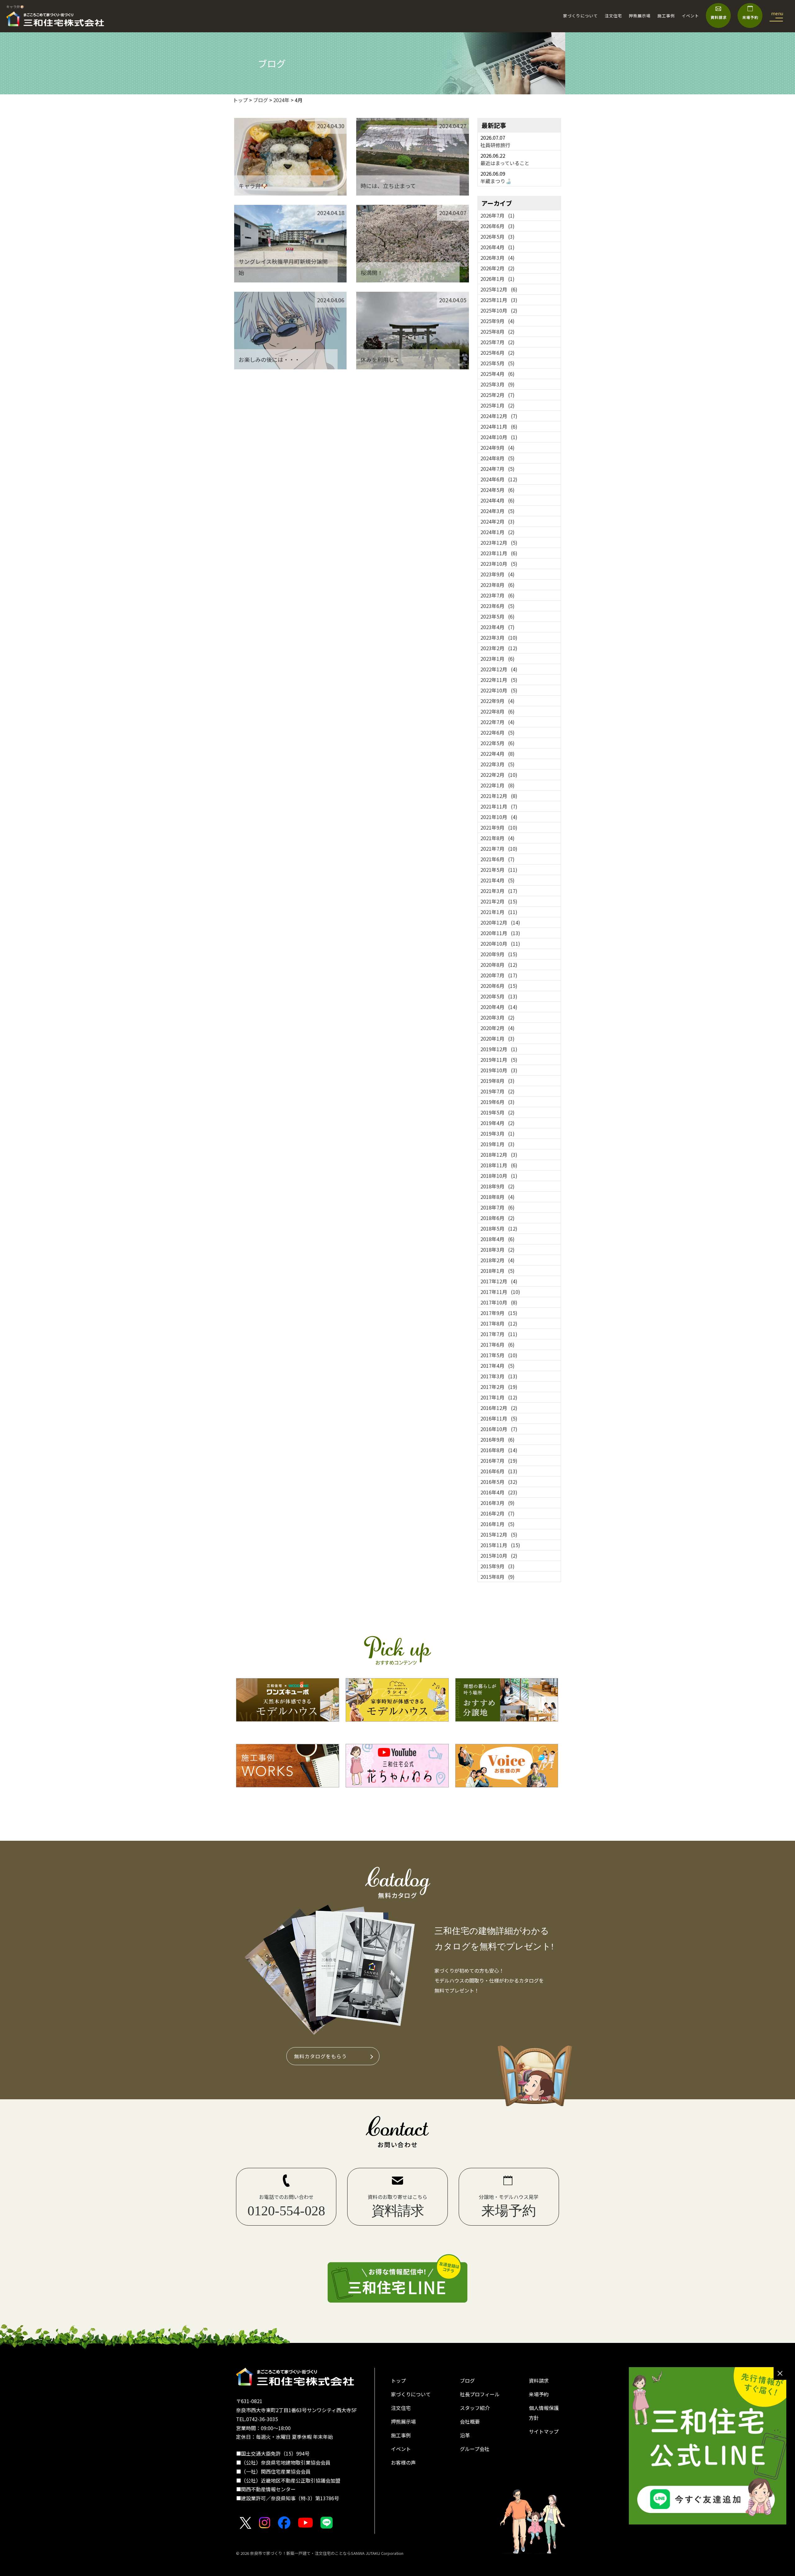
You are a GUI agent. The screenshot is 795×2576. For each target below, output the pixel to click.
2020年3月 (497, 1017)
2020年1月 (497, 1038)
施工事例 (666, 16)
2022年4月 (497, 754)
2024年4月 (497, 500)
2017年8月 (499, 1323)
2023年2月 (499, 648)
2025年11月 (499, 300)
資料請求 (539, 2380)
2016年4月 (499, 1492)
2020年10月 (500, 943)
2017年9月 (499, 1313)
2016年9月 (497, 1439)
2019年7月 (497, 1091)
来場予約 (539, 2394)
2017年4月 (497, 1366)
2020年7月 (499, 975)
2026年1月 (497, 279)
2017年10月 (499, 1302)
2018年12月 (499, 1155)
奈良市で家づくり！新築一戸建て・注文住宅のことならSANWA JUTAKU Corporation (326, 2553)
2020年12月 (500, 922)
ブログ (467, 2380)
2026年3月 (497, 258)
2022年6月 (497, 732)
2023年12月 (499, 543)
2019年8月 (497, 1081)
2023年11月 (499, 553)
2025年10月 (499, 310)
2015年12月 (499, 1534)
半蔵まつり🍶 (496, 181)
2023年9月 (497, 574)
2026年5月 (497, 236)
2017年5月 (499, 1355)
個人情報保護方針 (544, 2413)
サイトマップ (544, 2431)
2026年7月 (497, 215)
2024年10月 (499, 437)
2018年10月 (499, 1176)
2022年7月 (497, 722)
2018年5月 (499, 1228)
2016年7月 (499, 1461)
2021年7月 (499, 849)
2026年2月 (497, 268)
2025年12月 (499, 289)
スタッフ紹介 (475, 2408)
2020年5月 (499, 996)
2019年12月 (499, 1049)
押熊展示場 (640, 16)
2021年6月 (497, 859)
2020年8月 (499, 965)
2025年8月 (497, 331)
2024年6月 (499, 479)
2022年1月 (497, 785)
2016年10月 (499, 1429)
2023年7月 (497, 595)
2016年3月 (497, 1503)
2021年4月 (497, 880)
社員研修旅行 (495, 145)
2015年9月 (497, 1566)
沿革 (465, 2435)
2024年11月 (499, 426)
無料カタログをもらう (320, 2056)
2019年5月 (497, 1112)
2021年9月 (499, 827)
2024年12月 (499, 416)
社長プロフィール (480, 2394)
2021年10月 (499, 817)
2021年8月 (497, 838)
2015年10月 (499, 1556)
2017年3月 (499, 1376)
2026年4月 (497, 247)
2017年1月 (499, 1397)
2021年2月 (499, 901)
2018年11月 (499, 1165)
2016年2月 (497, 1513)
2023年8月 (497, 585)
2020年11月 (500, 933)
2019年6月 (497, 1102)
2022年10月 (499, 690)
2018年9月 (497, 1186)
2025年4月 (497, 374)
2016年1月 (497, 1524)
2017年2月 (499, 1387)
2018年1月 (497, 1271)
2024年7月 (497, 469)
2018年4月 (497, 1239)
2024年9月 (497, 448)
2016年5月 (499, 1482)
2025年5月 (497, 363)
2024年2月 (497, 521)
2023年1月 (497, 659)
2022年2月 (499, 775)
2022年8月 (497, 711)
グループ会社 (475, 2449)
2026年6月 (497, 226)
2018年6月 (497, 1218)
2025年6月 (497, 353)
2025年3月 (497, 384)
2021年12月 (499, 796)
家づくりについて (580, 16)
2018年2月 (497, 1260)
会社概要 (470, 2421)
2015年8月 (497, 1577)
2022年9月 (497, 701)
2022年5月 (497, 743)
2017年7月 (499, 1334)
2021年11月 (499, 806)
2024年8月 (497, 458)
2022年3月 (497, 764)
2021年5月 (499, 870)
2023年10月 (499, 564)
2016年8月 (499, 1450)
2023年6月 (497, 606)
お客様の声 (403, 2462)
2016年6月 (499, 1471)
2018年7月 (497, 1207)
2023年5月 (497, 616)
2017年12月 (499, 1281)
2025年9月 (497, 321)
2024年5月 (497, 490)
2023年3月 (499, 637)
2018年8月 (497, 1197)
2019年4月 (497, 1123)
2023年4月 (497, 627)
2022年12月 (499, 669)
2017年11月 (500, 1292)
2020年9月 (499, 954)
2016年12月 (499, 1408)
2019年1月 (497, 1144)
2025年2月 (497, 395)
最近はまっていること (505, 163)
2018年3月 (497, 1250)
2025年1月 (497, 405)
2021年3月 (499, 891)
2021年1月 (499, 912)
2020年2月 (497, 1028)
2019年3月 (497, 1133)
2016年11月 (499, 1418)
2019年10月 (499, 1070)
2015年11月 (500, 1545)
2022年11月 (499, 680)
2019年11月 (499, 1060)
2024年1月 (497, 532)
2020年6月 (499, 986)
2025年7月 (497, 342)
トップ (398, 2380)
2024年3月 (497, 511)
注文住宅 (613, 16)
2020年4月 (499, 1007)
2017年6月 (497, 1344)
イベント (690, 16)
